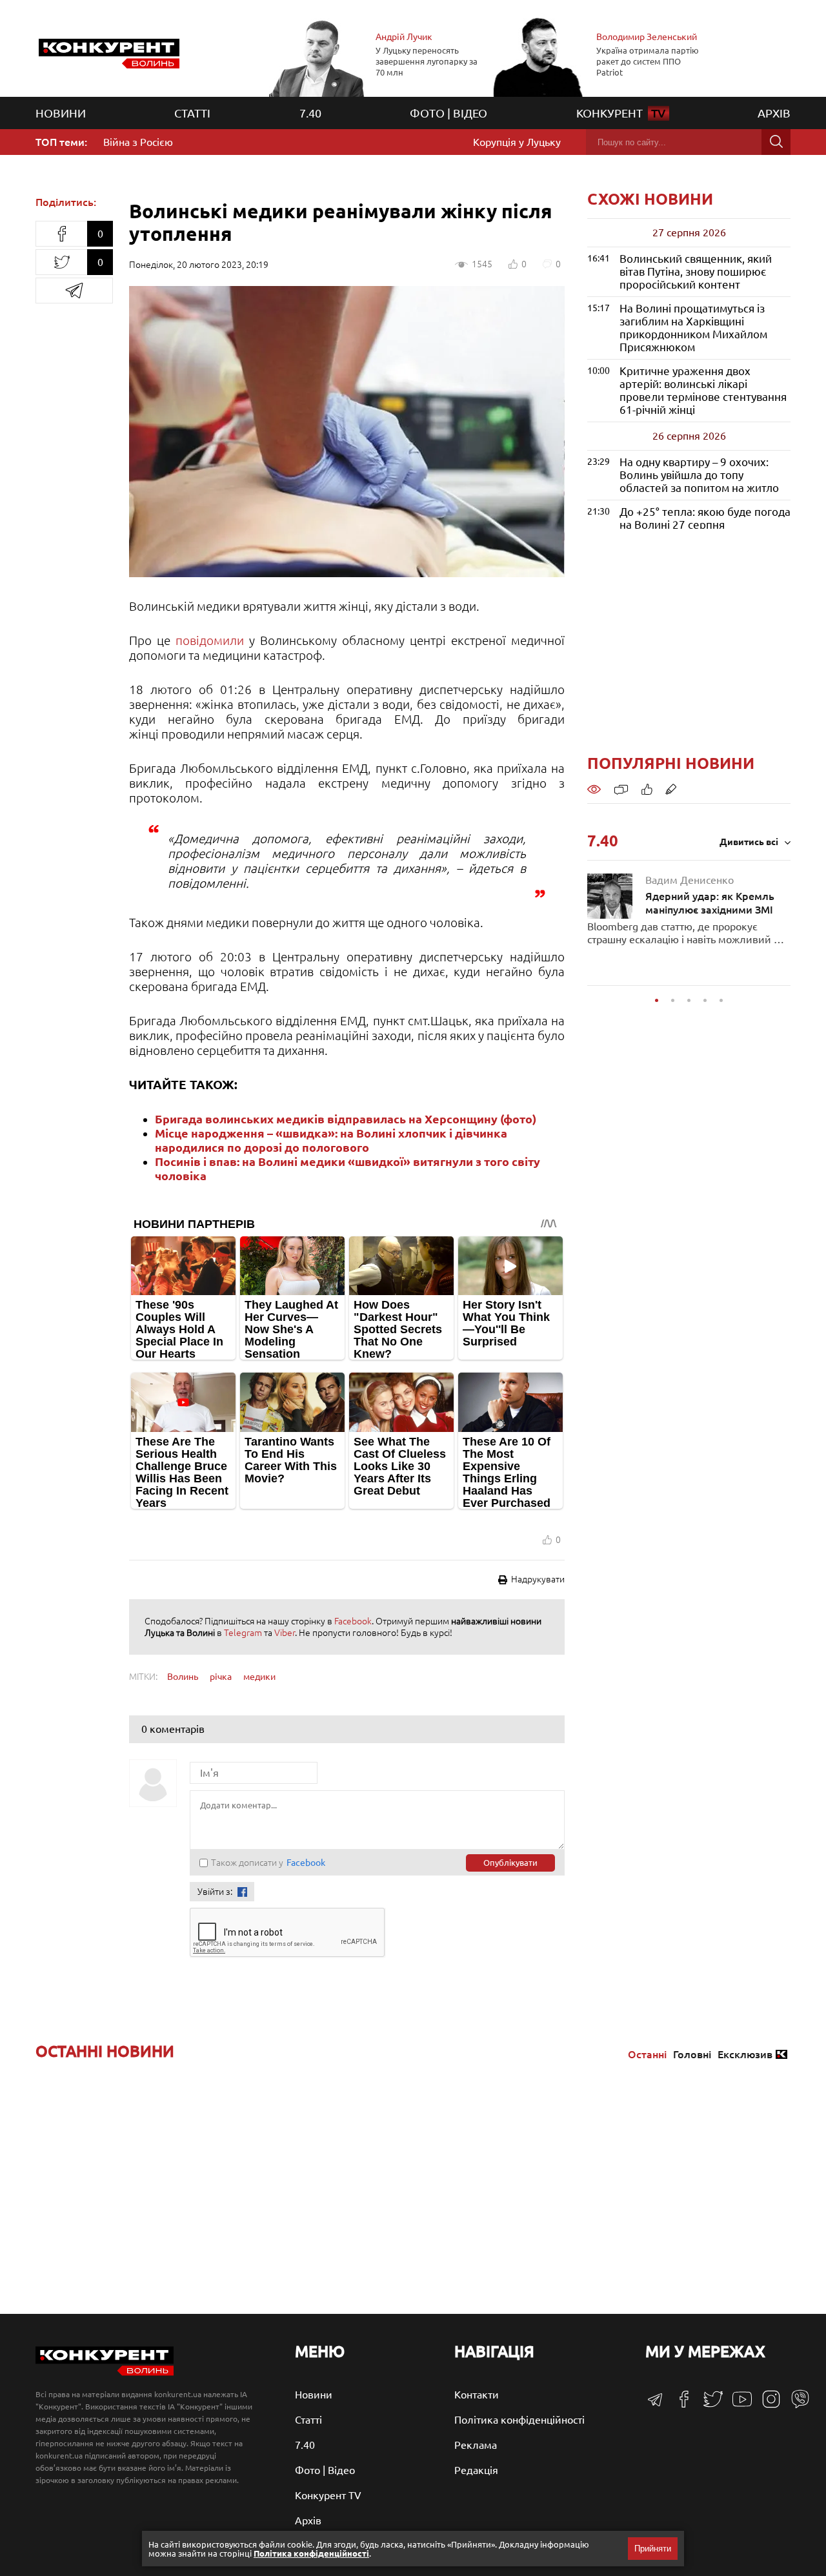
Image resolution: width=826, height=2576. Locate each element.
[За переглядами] (594, 788)
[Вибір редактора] (671, 788)
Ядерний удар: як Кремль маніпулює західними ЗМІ (710, 895)
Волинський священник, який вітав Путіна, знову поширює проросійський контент (696, 271)
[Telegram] (655, 2404)
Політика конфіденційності (519, 2420)
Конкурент (621, 113)
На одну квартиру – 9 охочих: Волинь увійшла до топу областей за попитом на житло (699, 475)
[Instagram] (766, 2405)
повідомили (210, 640)
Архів (774, 113)
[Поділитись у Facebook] (61, 234)
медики (259, 1677)
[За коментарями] (621, 788)
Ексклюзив (745, 2054)
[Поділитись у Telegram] (74, 291)
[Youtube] (737, 2406)
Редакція (476, 2470)
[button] (657, 1000)
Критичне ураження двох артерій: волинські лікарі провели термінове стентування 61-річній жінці (703, 390)
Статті (192, 113)
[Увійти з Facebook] (242, 1892)
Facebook (353, 1621)
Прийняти (653, 2549)
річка (221, 1677)
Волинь (183, 1677)
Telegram (243, 1633)
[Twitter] (708, 2405)
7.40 (310, 113)
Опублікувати (510, 1863)
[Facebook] (679, 2404)
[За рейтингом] (647, 788)
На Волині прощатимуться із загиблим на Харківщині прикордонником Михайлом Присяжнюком (693, 328)
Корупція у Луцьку (517, 142)
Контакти (477, 2395)
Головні (692, 2054)
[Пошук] (776, 142)
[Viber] (795, 2405)
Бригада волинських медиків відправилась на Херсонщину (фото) (346, 1119)
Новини (61, 113)
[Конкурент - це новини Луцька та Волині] (105, 2372)
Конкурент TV (328, 2495)
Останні (647, 2054)
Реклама (476, 2445)
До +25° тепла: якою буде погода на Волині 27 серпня (705, 518)
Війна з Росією (138, 142)
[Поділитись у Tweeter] (61, 262)
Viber (285, 1633)
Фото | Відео (448, 113)
